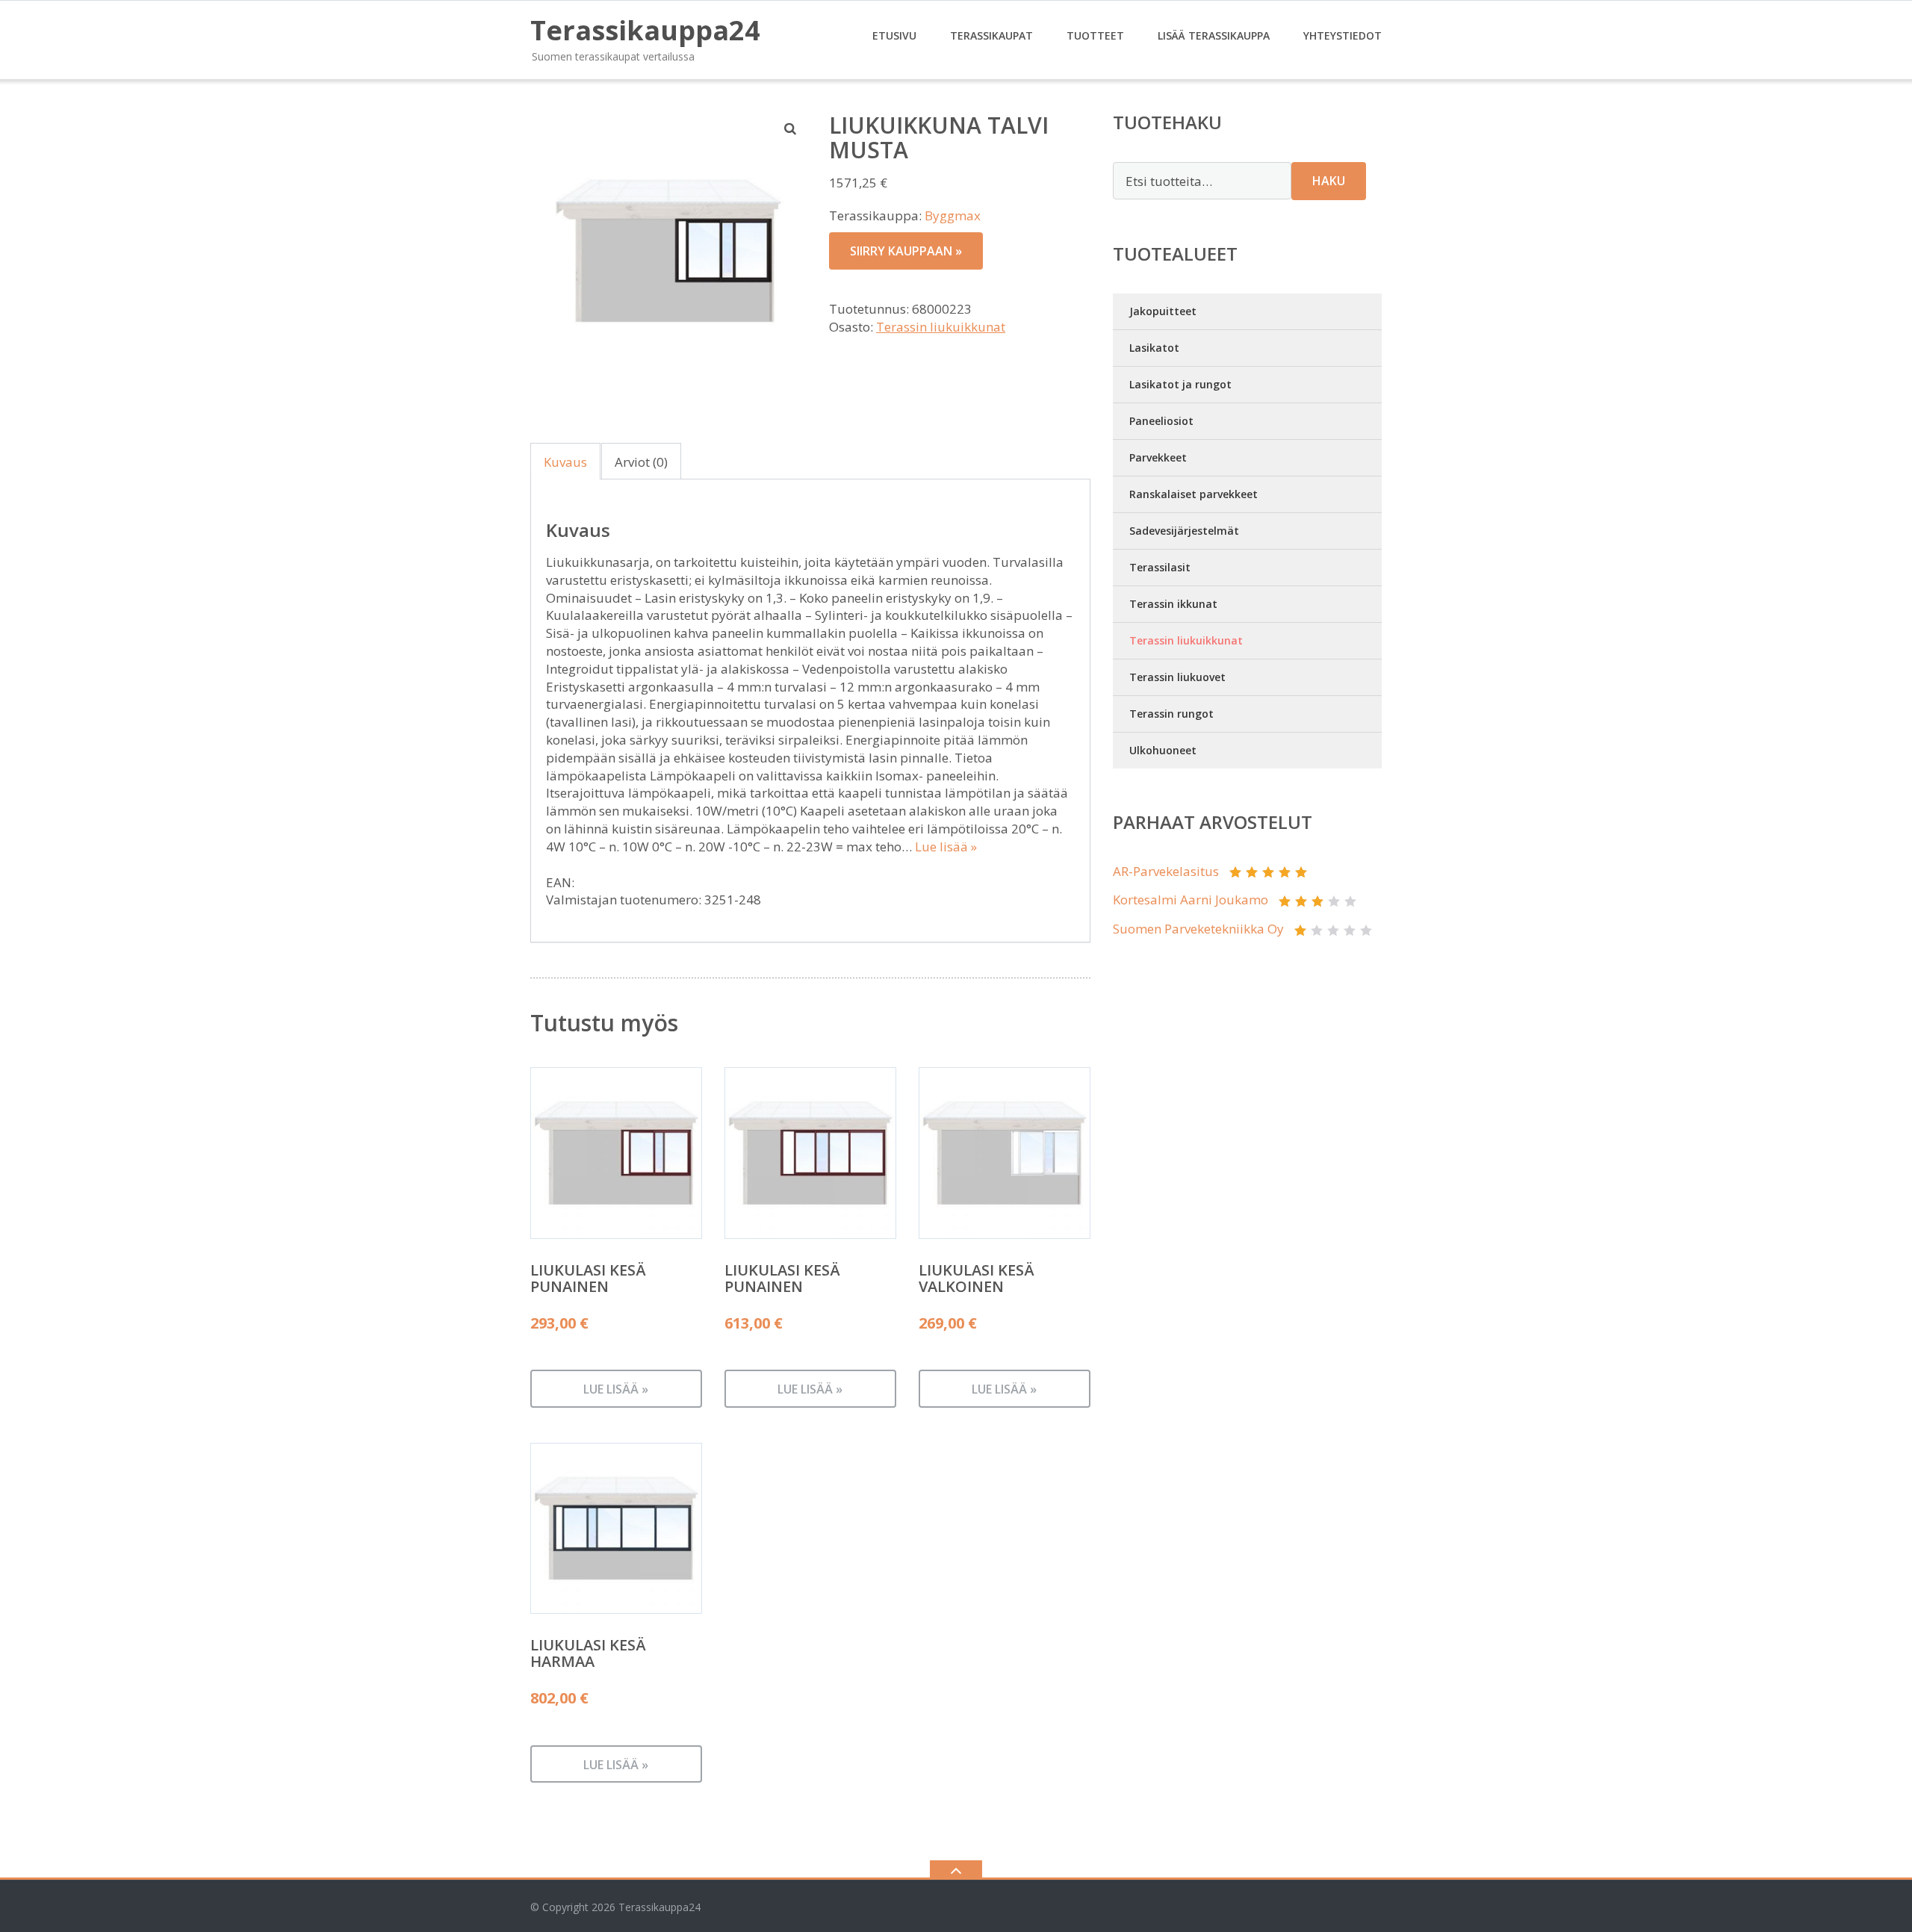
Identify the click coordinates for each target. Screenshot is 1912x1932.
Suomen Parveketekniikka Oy (1198, 929)
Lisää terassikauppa (1214, 35)
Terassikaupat (991, 35)
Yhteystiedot (1343, 35)
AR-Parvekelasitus (1166, 871)
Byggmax (953, 215)
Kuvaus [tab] (565, 462)
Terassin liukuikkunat (941, 327)
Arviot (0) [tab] (641, 462)
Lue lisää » (946, 847)
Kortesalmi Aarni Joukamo (1191, 900)
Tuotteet (1095, 35)
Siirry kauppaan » (906, 251)
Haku (1329, 181)
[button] (791, 128)
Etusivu (894, 35)
